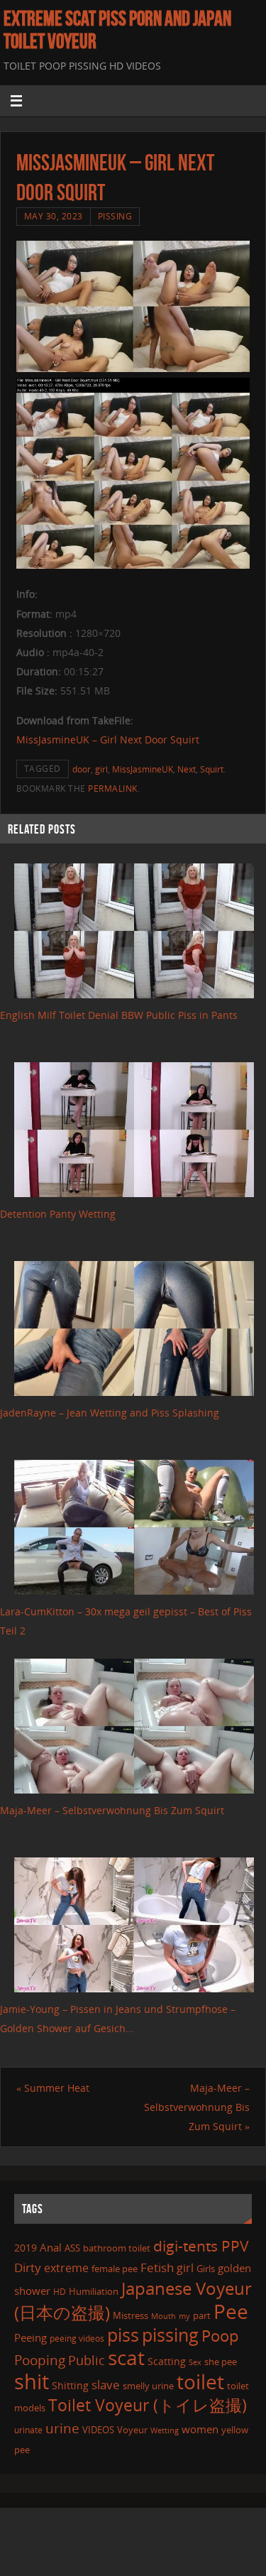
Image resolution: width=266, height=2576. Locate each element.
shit (32, 2381)
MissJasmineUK (143, 769)
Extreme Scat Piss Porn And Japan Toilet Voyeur (117, 30)
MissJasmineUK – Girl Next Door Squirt (108, 739)
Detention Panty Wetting (58, 1214)
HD (60, 2292)
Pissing (115, 216)
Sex (195, 2362)
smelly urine (148, 2386)
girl (101, 769)
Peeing (31, 2337)
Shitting (70, 2385)
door (82, 769)
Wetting (165, 2430)
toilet (200, 2381)
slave (106, 2385)
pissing (170, 2335)
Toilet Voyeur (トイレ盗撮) (148, 2405)
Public (87, 2360)
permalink (113, 788)
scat (126, 2357)
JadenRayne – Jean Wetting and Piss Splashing (110, 1413)
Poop (220, 2336)
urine (62, 2428)
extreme (66, 2268)
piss (123, 2335)
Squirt (212, 769)
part (202, 2315)
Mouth (164, 2316)
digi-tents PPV (201, 2246)
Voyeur (132, 2430)
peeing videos (77, 2338)
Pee (231, 2311)
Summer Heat (53, 2088)
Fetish (157, 2267)
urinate (28, 2430)
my (184, 2316)
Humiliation (94, 2291)
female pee (115, 2269)
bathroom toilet (117, 2248)
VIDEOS (98, 2430)
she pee (221, 2362)
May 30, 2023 (54, 216)
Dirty (28, 2267)
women (200, 2429)
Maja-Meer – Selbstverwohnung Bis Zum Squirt (112, 1810)
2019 (26, 2248)
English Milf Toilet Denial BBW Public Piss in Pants (119, 1015)
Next (187, 769)
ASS (72, 2248)
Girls (206, 2269)
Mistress (131, 2315)
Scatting (167, 2361)
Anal (51, 2247)
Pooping (40, 2360)
